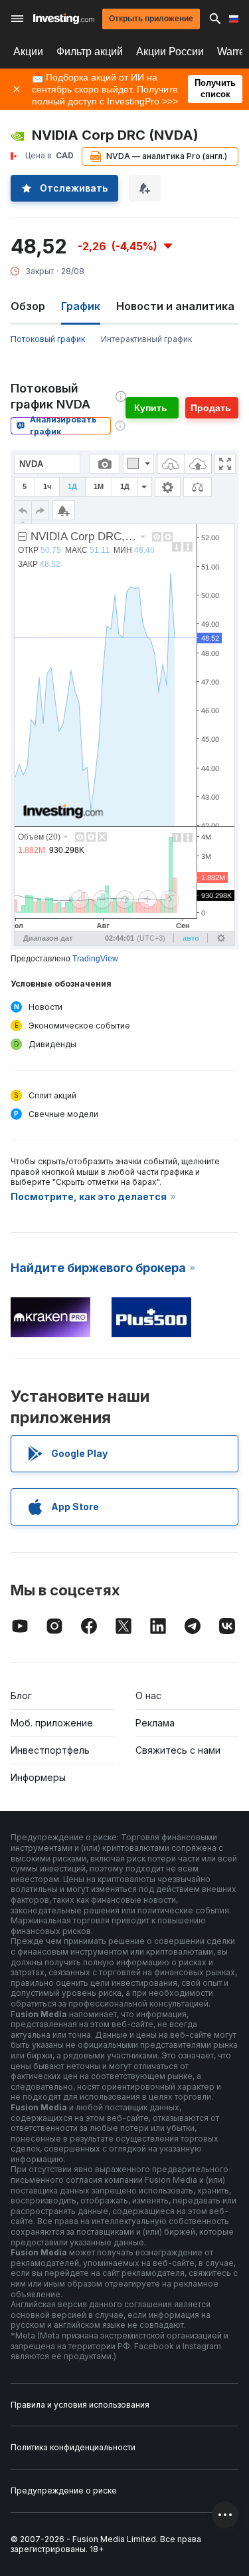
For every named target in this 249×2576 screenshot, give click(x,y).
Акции (28, 52)
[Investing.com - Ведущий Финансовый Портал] (64, 19)
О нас (148, 1695)
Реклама (155, 1723)
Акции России (170, 52)
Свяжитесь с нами (178, 1750)
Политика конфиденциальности (73, 2447)
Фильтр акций (90, 52)
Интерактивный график (146, 339)
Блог (21, 1695)
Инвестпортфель (50, 1750)
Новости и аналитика (175, 306)
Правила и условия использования (80, 2405)
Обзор (28, 306)
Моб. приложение (52, 1723)
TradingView (95, 959)
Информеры (38, 1777)
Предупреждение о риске (64, 2491)
